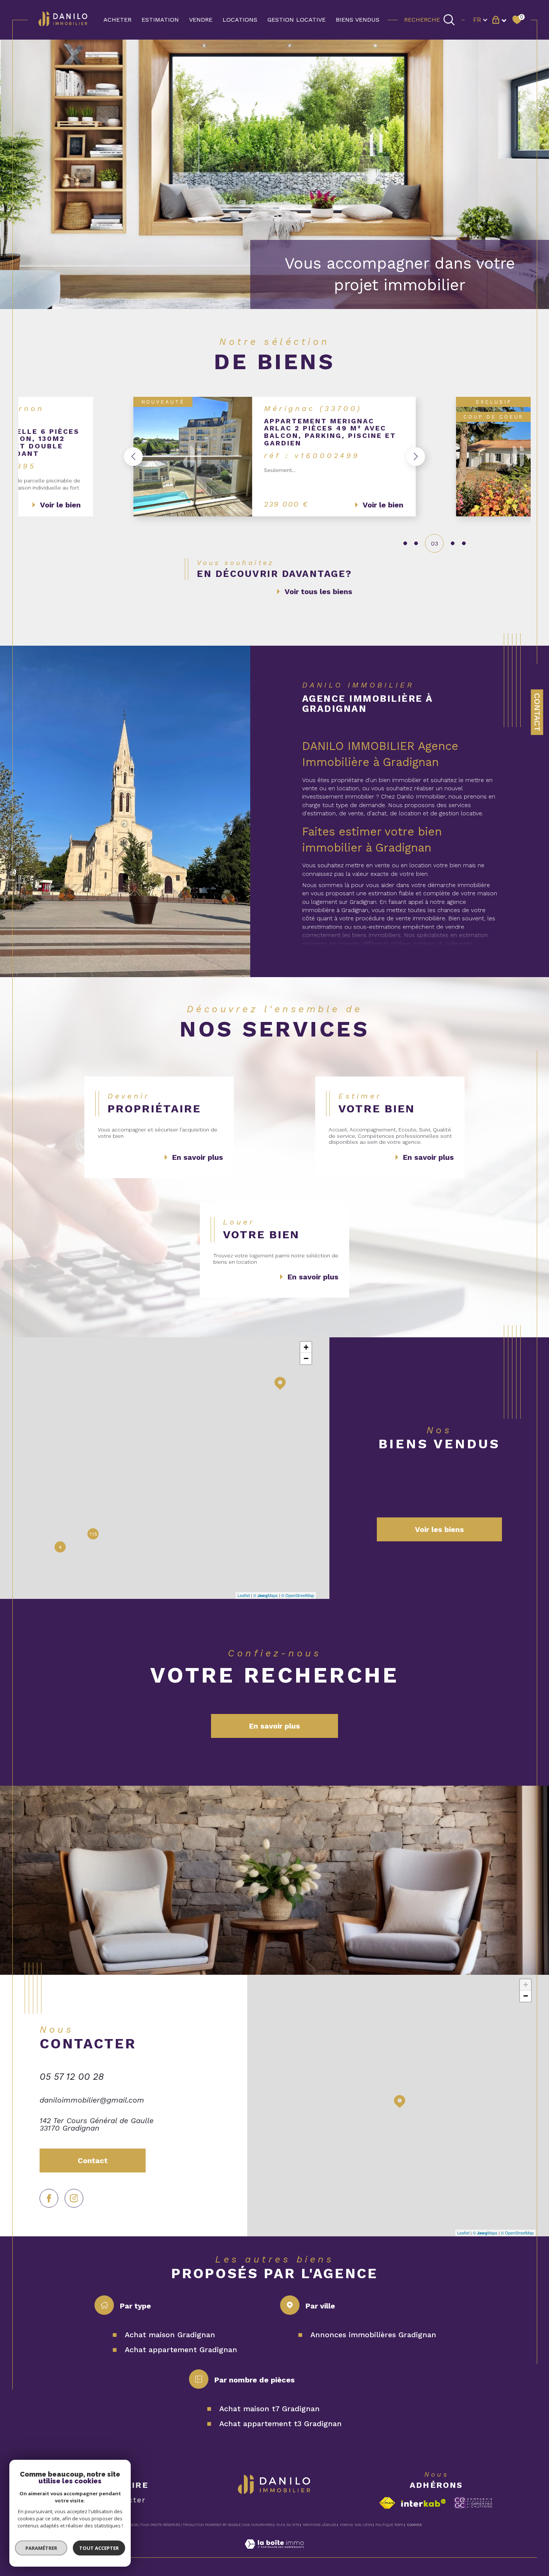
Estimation (160, 20)
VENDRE (201, 20)
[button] (133, 457)
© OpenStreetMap (298, 1595)
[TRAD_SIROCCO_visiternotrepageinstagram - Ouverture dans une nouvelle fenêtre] (74, 2198)
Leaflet (244, 1595)
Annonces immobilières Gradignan (373, 2335)
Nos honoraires (258, 2525)
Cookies (414, 2525)
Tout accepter (99, 2548)
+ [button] (306, 1347)
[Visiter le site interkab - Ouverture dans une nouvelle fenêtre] (424, 2503)
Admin (345, 2525)
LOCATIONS (240, 20)
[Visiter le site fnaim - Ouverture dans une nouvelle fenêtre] (387, 2503)
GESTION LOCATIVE (297, 20)
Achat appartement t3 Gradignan (280, 2424)
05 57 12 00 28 (72, 2077)
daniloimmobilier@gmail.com (92, 2100)
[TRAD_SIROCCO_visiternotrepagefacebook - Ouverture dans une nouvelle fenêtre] (49, 2198)
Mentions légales (320, 2525)
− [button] (306, 1358)
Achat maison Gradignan (170, 2335)
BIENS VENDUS (358, 20)
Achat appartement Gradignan (181, 2350)
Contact (537, 712)
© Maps (266, 1595)
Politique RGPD (389, 2525)
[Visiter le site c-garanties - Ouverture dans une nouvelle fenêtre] (473, 2503)
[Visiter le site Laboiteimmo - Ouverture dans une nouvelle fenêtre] (274, 2553)
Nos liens (363, 2525)
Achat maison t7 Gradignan (269, 2409)
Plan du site (288, 2525)
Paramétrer (41, 2548)
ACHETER (117, 20)
